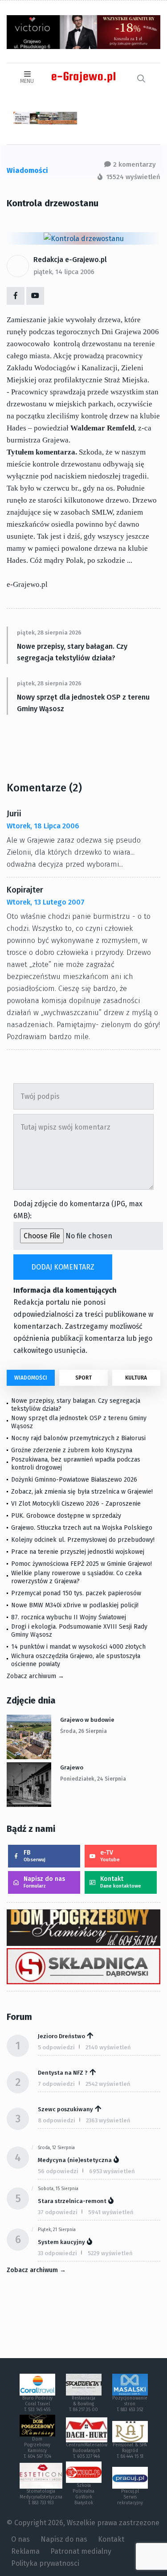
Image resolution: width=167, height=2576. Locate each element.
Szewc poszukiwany (65, 2109)
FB (35, 1856)
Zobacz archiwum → (35, 1676)
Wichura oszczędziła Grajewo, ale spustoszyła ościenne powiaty (76, 1660)
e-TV (110, 1856)
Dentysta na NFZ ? (63, 2073)
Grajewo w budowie (87, 1720)
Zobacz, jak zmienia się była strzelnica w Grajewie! (82, 1492)
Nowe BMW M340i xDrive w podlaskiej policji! (75, 1605)
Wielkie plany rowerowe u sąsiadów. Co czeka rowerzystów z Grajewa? (76, 1577)
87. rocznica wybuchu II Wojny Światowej (69, 1617)
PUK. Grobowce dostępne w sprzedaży (66, 1516)
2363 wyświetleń (108, 2120)
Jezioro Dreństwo (61, 2036)
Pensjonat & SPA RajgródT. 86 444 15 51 (130, 2451)
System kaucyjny (61, 2242)
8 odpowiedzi (57, 2120)
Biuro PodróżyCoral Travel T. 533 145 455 (37, 2404)
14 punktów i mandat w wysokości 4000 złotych (78, 1647)
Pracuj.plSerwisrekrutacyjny (130, 2497)
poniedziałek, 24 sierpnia (93, 1779)
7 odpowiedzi (56, 2084)
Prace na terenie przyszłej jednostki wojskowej (78, 1552)
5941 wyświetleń (111, 2212)
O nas (20, 2539)
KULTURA (136, 1378)
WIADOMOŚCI (31, 1378)
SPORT (83, 1378)
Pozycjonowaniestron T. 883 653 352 (130, 2404)
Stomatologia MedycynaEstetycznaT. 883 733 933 (41, 2497)
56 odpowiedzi (58, 2171)
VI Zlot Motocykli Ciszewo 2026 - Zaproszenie (76, 1504)
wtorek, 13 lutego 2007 (46, 902)
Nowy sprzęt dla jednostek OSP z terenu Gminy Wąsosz (83, 703)
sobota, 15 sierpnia (58, 2189)
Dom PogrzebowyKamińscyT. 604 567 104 (37, 2448)
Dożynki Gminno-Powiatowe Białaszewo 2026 (74, 1480)
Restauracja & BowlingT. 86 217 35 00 (83, 2404)
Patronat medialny (81, 2551)
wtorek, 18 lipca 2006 (43, 826)
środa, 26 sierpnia (83, 1731)
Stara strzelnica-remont (72, 2201)
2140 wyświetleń (108, 2047)
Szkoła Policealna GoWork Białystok (83, 2494)
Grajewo (72, 1767)
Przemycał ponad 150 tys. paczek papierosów (76, 1593)
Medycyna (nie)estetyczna (75, 2160)
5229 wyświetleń (110, 2253)
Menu (27, 81)
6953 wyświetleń (112, 2171)
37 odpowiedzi (58, 2212)
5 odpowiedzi (56, 2047)
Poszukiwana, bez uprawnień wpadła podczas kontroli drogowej (76, 1464)
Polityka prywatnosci (45, 2563)
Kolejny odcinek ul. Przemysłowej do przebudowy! (83, 1540)
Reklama (25, 2551)
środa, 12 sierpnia (56, 2148)
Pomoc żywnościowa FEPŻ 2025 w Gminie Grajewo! (81, 1564)
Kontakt (121, 1882)
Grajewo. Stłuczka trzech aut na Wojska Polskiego (82, 1528)
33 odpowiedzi (57, 2253)
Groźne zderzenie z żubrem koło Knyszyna (72, 1450)
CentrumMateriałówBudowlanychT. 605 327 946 (87, 2451)
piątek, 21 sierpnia (57, 2230)
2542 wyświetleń (108, 2084)
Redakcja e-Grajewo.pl (70, 260)
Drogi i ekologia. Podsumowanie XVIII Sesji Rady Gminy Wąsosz (79, 1631)
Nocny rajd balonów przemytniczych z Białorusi (78, 1438)
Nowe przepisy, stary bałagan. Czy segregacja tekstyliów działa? (72, 652)
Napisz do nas (44, 1882)
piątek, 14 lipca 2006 (64, 272)
